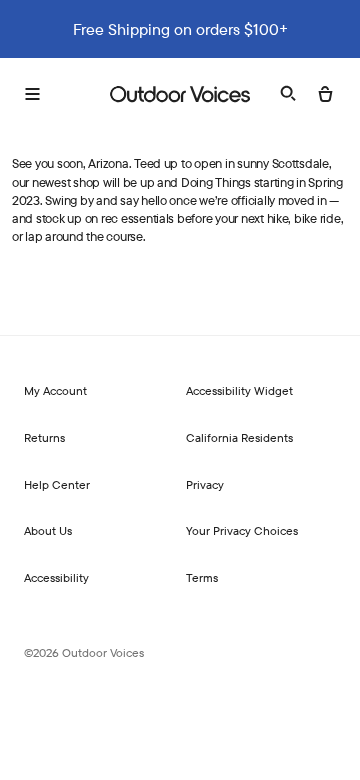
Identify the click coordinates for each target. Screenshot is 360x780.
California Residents (239, 437)
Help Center (57, 484)
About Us (48, 530)
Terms (202, 577)
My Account (55, 390)
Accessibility (56, 577)
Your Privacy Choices (242, 530)
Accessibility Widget (239, 390)
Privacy (205, 484)
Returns (44, 437)
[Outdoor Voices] (180, 94)
